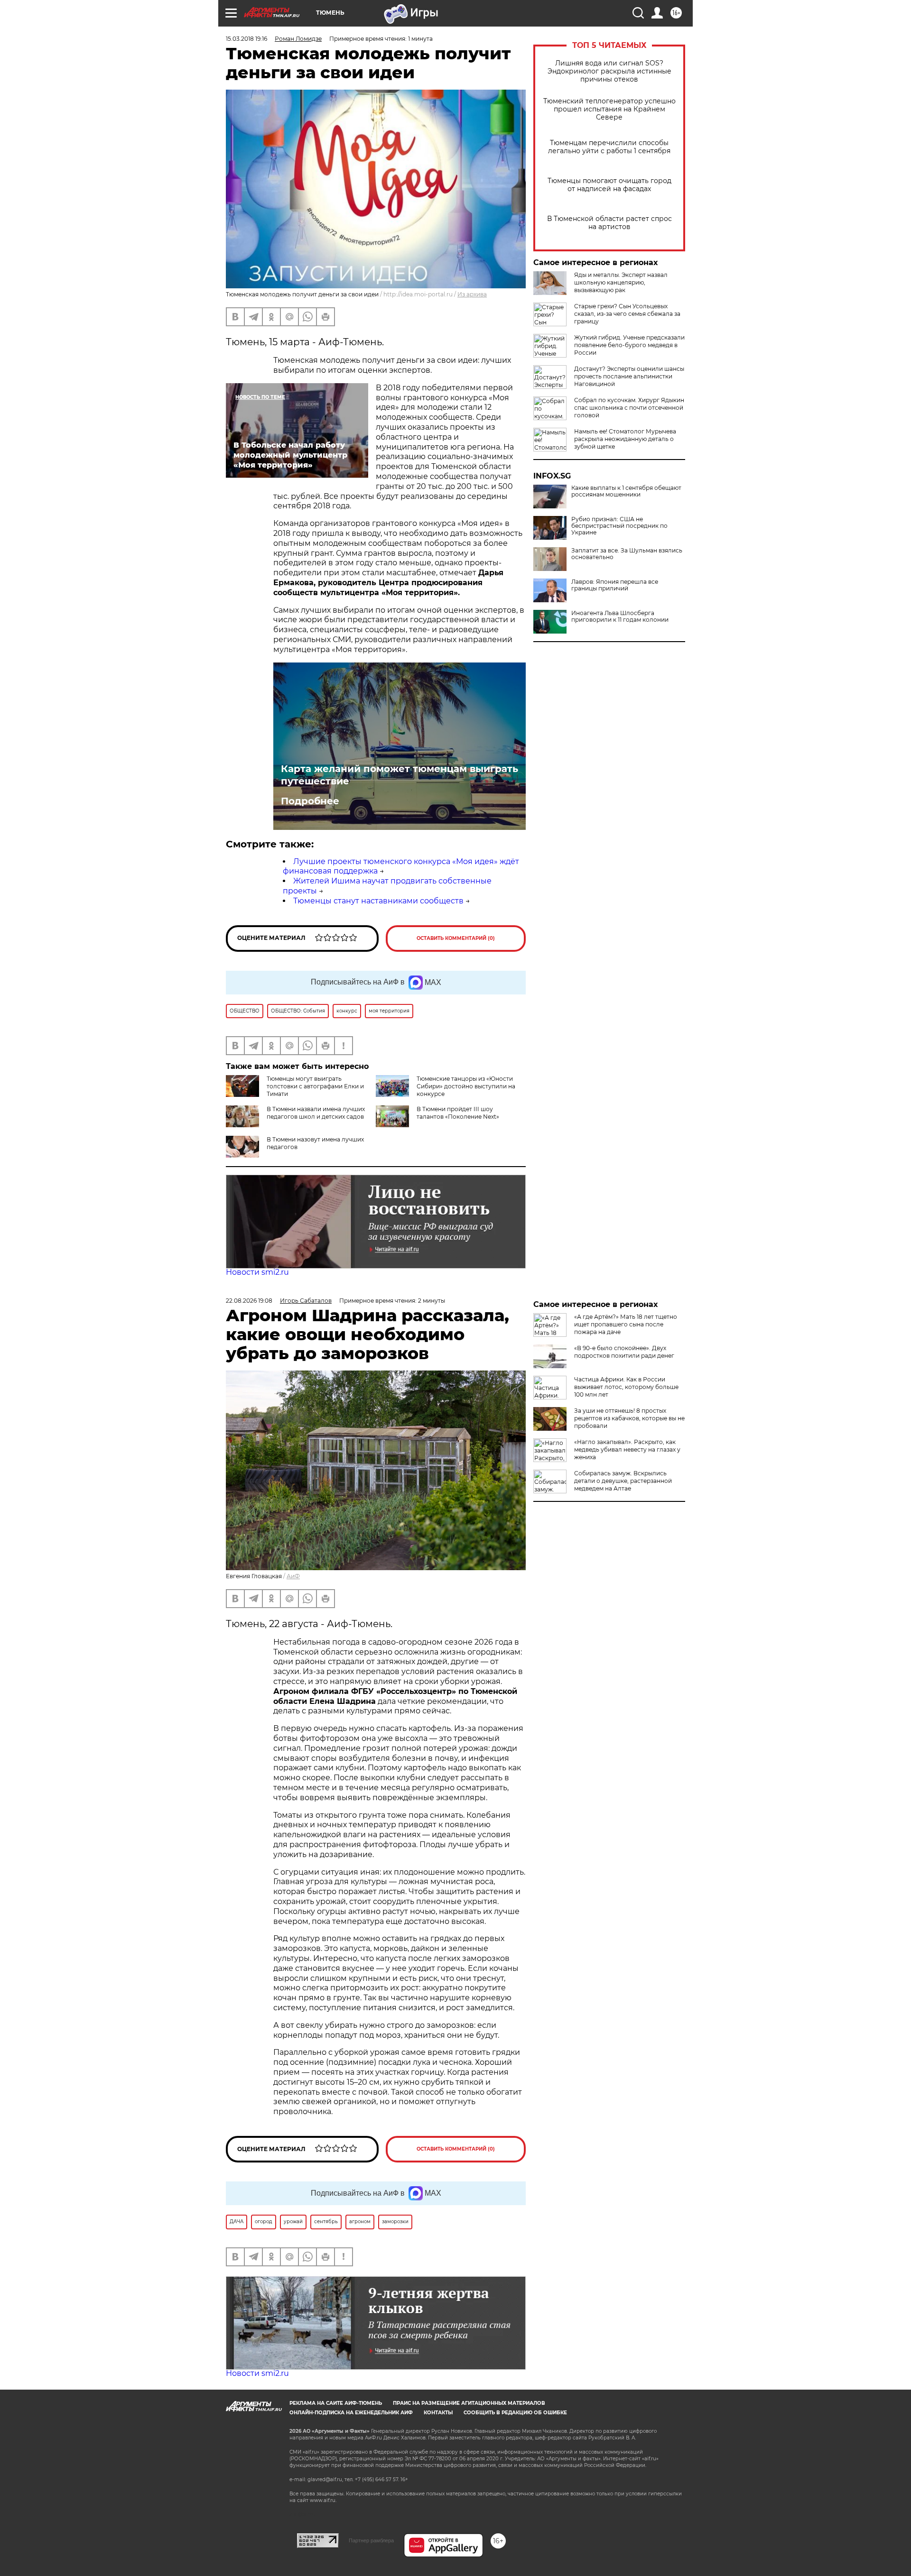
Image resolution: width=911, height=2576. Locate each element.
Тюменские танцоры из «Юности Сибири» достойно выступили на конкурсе (466, 1086)
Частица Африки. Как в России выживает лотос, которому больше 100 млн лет (626, 1387)
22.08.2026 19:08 (249, 1301)
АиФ (293, 1576)
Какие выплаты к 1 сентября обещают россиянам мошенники (626, 491)
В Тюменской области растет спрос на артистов (609, 223)
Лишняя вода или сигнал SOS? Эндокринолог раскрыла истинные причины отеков (609, 71)
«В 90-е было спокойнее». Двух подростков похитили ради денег (624, 1352)
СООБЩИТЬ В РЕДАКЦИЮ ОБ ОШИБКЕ (515, 2413)
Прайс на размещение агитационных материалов (469, 2403)
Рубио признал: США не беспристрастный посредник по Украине (619, 526)
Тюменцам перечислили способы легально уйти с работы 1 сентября (609, 147)
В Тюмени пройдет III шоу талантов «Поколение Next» (458, 1113)
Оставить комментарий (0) (456, 938)
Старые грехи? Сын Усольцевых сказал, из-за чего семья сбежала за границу (627, 314)
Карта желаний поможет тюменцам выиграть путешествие (400, 775)
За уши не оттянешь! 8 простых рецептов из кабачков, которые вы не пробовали (629, 1418)
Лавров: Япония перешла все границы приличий (615, 585)
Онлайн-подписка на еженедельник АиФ (351, 2413)
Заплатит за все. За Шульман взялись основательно (627, 554)
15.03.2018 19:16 (246, 39)
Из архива (472, 294)
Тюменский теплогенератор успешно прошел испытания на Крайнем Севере (609, 109)
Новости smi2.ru (257, 1272)
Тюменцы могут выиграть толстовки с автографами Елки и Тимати (315, 1086)
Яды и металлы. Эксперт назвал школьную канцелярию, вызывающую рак (621, 282)
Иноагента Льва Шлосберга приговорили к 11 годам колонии (620, 616)
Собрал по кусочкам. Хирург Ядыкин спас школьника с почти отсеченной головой (629, 408)
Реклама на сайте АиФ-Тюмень (336, 2403)
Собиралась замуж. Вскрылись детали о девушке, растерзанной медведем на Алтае (623, 1481)
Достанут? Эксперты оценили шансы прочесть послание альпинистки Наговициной (629, 376)
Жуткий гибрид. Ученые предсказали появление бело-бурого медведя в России (629, 345)
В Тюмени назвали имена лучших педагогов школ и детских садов (316, 1113)
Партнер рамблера (371, 2540)
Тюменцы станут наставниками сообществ (378, 901)
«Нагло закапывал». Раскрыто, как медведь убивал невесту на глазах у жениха (627, 1449)
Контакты (438, 2413)
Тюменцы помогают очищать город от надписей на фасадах (609, 185)
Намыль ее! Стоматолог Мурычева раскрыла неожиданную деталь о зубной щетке (625, 439)
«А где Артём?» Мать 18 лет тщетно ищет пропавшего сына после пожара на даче (626, 1324)
